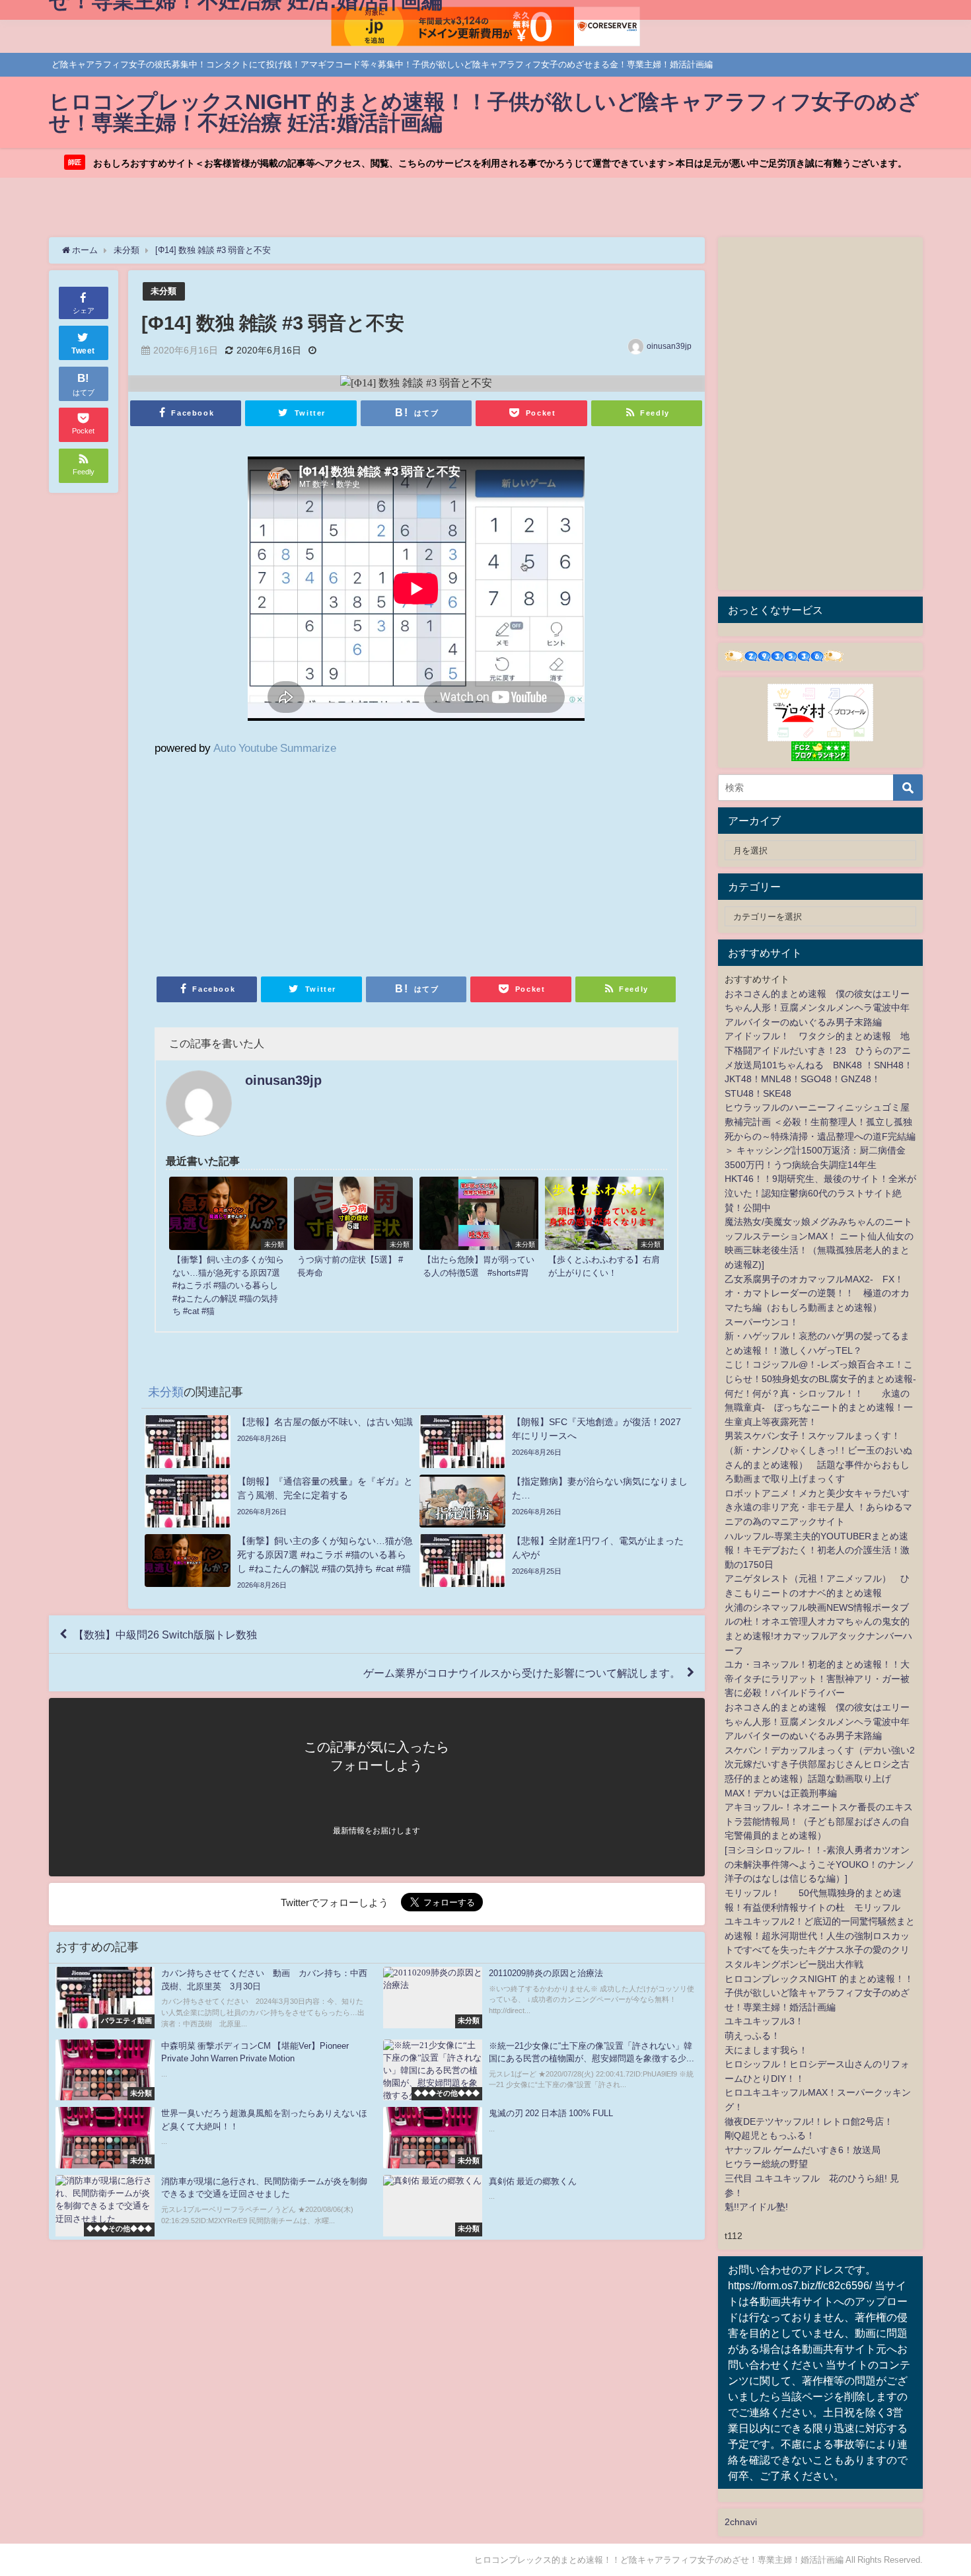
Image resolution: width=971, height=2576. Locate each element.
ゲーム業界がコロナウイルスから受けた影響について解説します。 (522, 1673)
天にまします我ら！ (766, 2050)
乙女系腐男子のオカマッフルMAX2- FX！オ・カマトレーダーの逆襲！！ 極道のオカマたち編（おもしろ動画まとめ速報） (817, 1293)
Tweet (83, 351)
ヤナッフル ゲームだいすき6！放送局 (803, 2150)
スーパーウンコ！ (762, 1322)
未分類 (163, 291)
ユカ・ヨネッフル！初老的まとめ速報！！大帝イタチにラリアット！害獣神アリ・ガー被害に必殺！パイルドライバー (817, 1678)
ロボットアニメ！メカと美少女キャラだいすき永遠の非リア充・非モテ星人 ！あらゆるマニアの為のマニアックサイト (818, 1507)
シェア (84, 311)
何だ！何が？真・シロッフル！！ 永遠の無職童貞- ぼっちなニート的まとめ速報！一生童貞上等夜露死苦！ (819, 1408)
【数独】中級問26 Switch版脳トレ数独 (165, 1635)
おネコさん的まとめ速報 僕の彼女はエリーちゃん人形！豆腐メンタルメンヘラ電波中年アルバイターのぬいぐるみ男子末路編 (817, 1008)
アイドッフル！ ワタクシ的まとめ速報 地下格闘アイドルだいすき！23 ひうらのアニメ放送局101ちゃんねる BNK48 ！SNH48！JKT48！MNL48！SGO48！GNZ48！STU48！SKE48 (819, 1064)
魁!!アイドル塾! (756, 2207)
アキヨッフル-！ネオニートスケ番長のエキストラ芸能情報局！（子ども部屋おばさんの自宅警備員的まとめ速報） (819, 1821)
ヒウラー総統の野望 (766, 2164)
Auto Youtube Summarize (275, 748)
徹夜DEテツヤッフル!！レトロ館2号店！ (809, 2121)
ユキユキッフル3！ (764, 2021)
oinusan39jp (669, 346)
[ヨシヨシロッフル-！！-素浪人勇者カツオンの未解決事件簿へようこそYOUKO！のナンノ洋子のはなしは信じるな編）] (820, 1864)
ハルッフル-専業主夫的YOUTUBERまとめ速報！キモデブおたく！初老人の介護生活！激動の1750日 (817, 1550)
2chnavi (741, 2522)
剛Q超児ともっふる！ (770, 2135)
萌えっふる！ (752, 2036)
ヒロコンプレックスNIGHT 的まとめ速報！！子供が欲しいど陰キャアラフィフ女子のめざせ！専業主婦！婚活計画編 (819, 1993)
